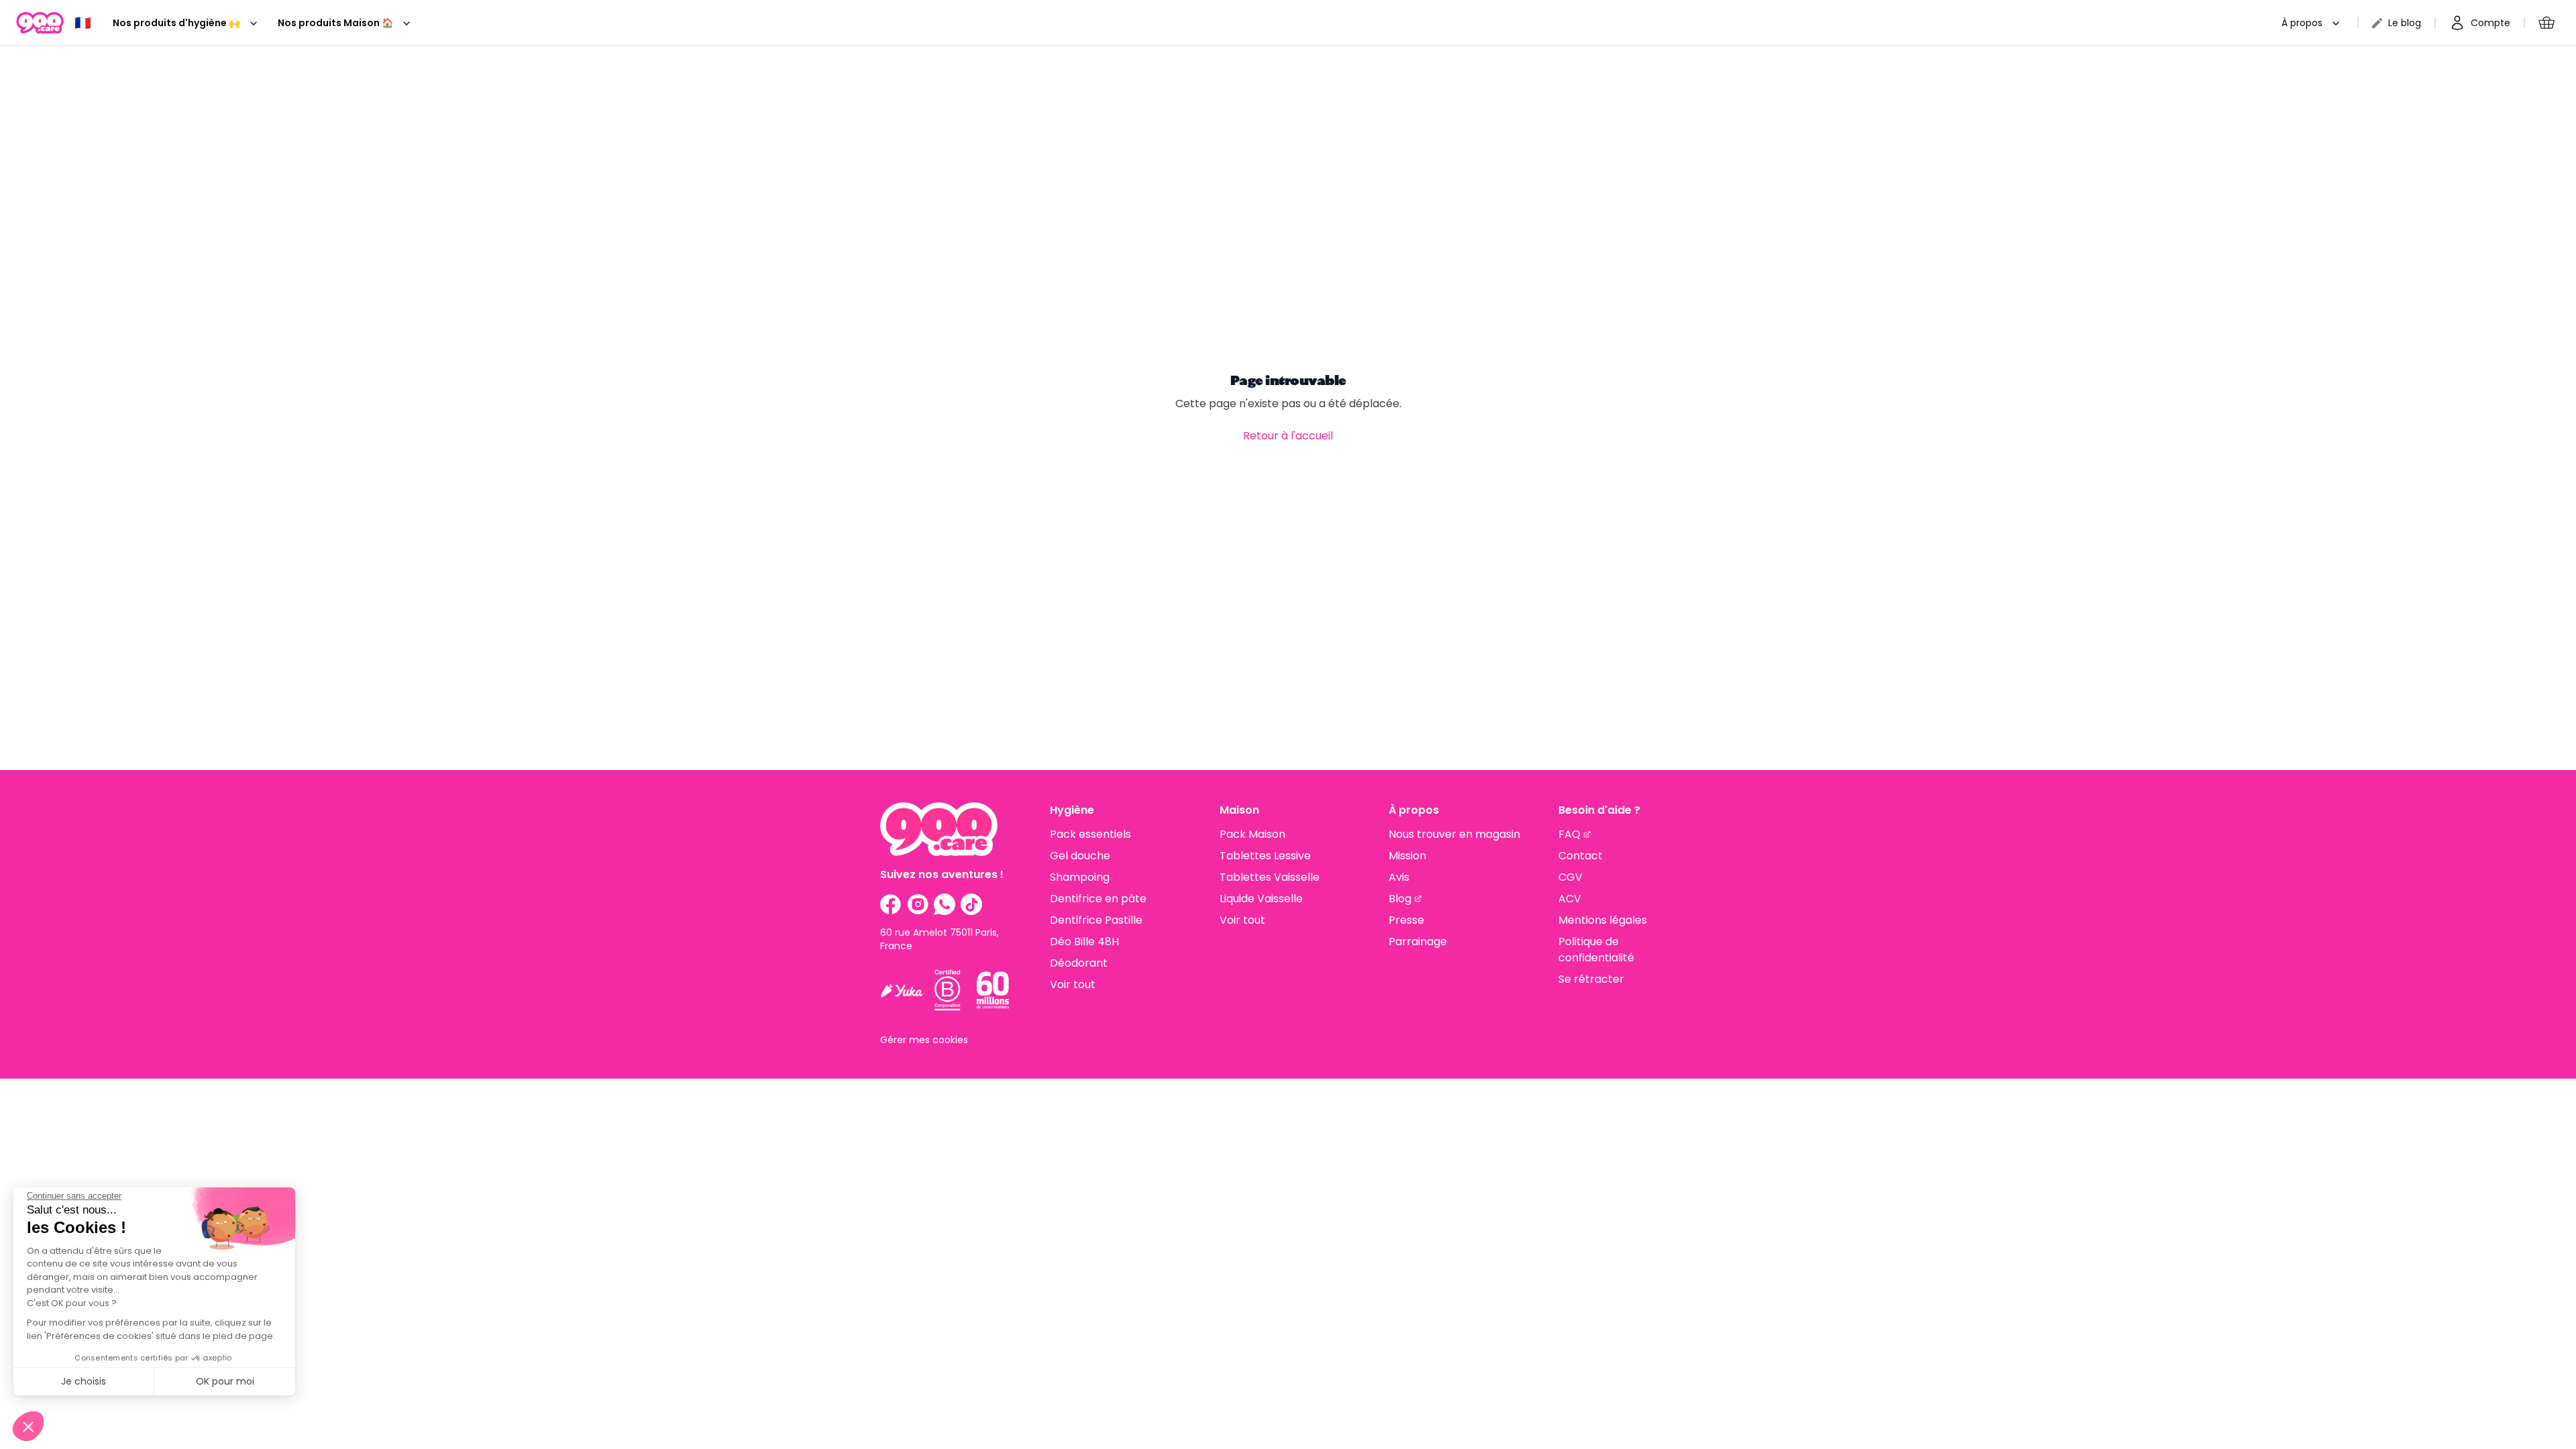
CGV (1570, 877)
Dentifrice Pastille (1096, 920)
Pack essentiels (1090, 834)
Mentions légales (1603, 920)
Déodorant (1079, 963)
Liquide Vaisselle (1261, 899)
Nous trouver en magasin (1454, 834)
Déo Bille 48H (1084, 942)
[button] (28, 1426)
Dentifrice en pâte (1098, 899)
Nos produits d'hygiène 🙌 (176, 23)
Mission (1407, 856)
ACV (1570, 899)
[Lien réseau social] (891, 904)
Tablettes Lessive (1265, 856)
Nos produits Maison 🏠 (335, 23)
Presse (1406, 920)
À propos (2302, 23)
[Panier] (2546, 23)
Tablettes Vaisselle (1270, 877)
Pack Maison (1252, 834)
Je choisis (84, 1381)
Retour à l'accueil (1288, 436)
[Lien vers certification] (902, 990)
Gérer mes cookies (924, 1040)
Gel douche (1080, 856)
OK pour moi (225, 1381)
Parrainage (1418, 942)
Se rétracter (1591, 979)
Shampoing (1080, 877)
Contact (1580, 856)
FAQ (1569, 834)
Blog (1400, 899)
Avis (1399, 877)
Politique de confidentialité (1596, 950)
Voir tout (1073, 984)
